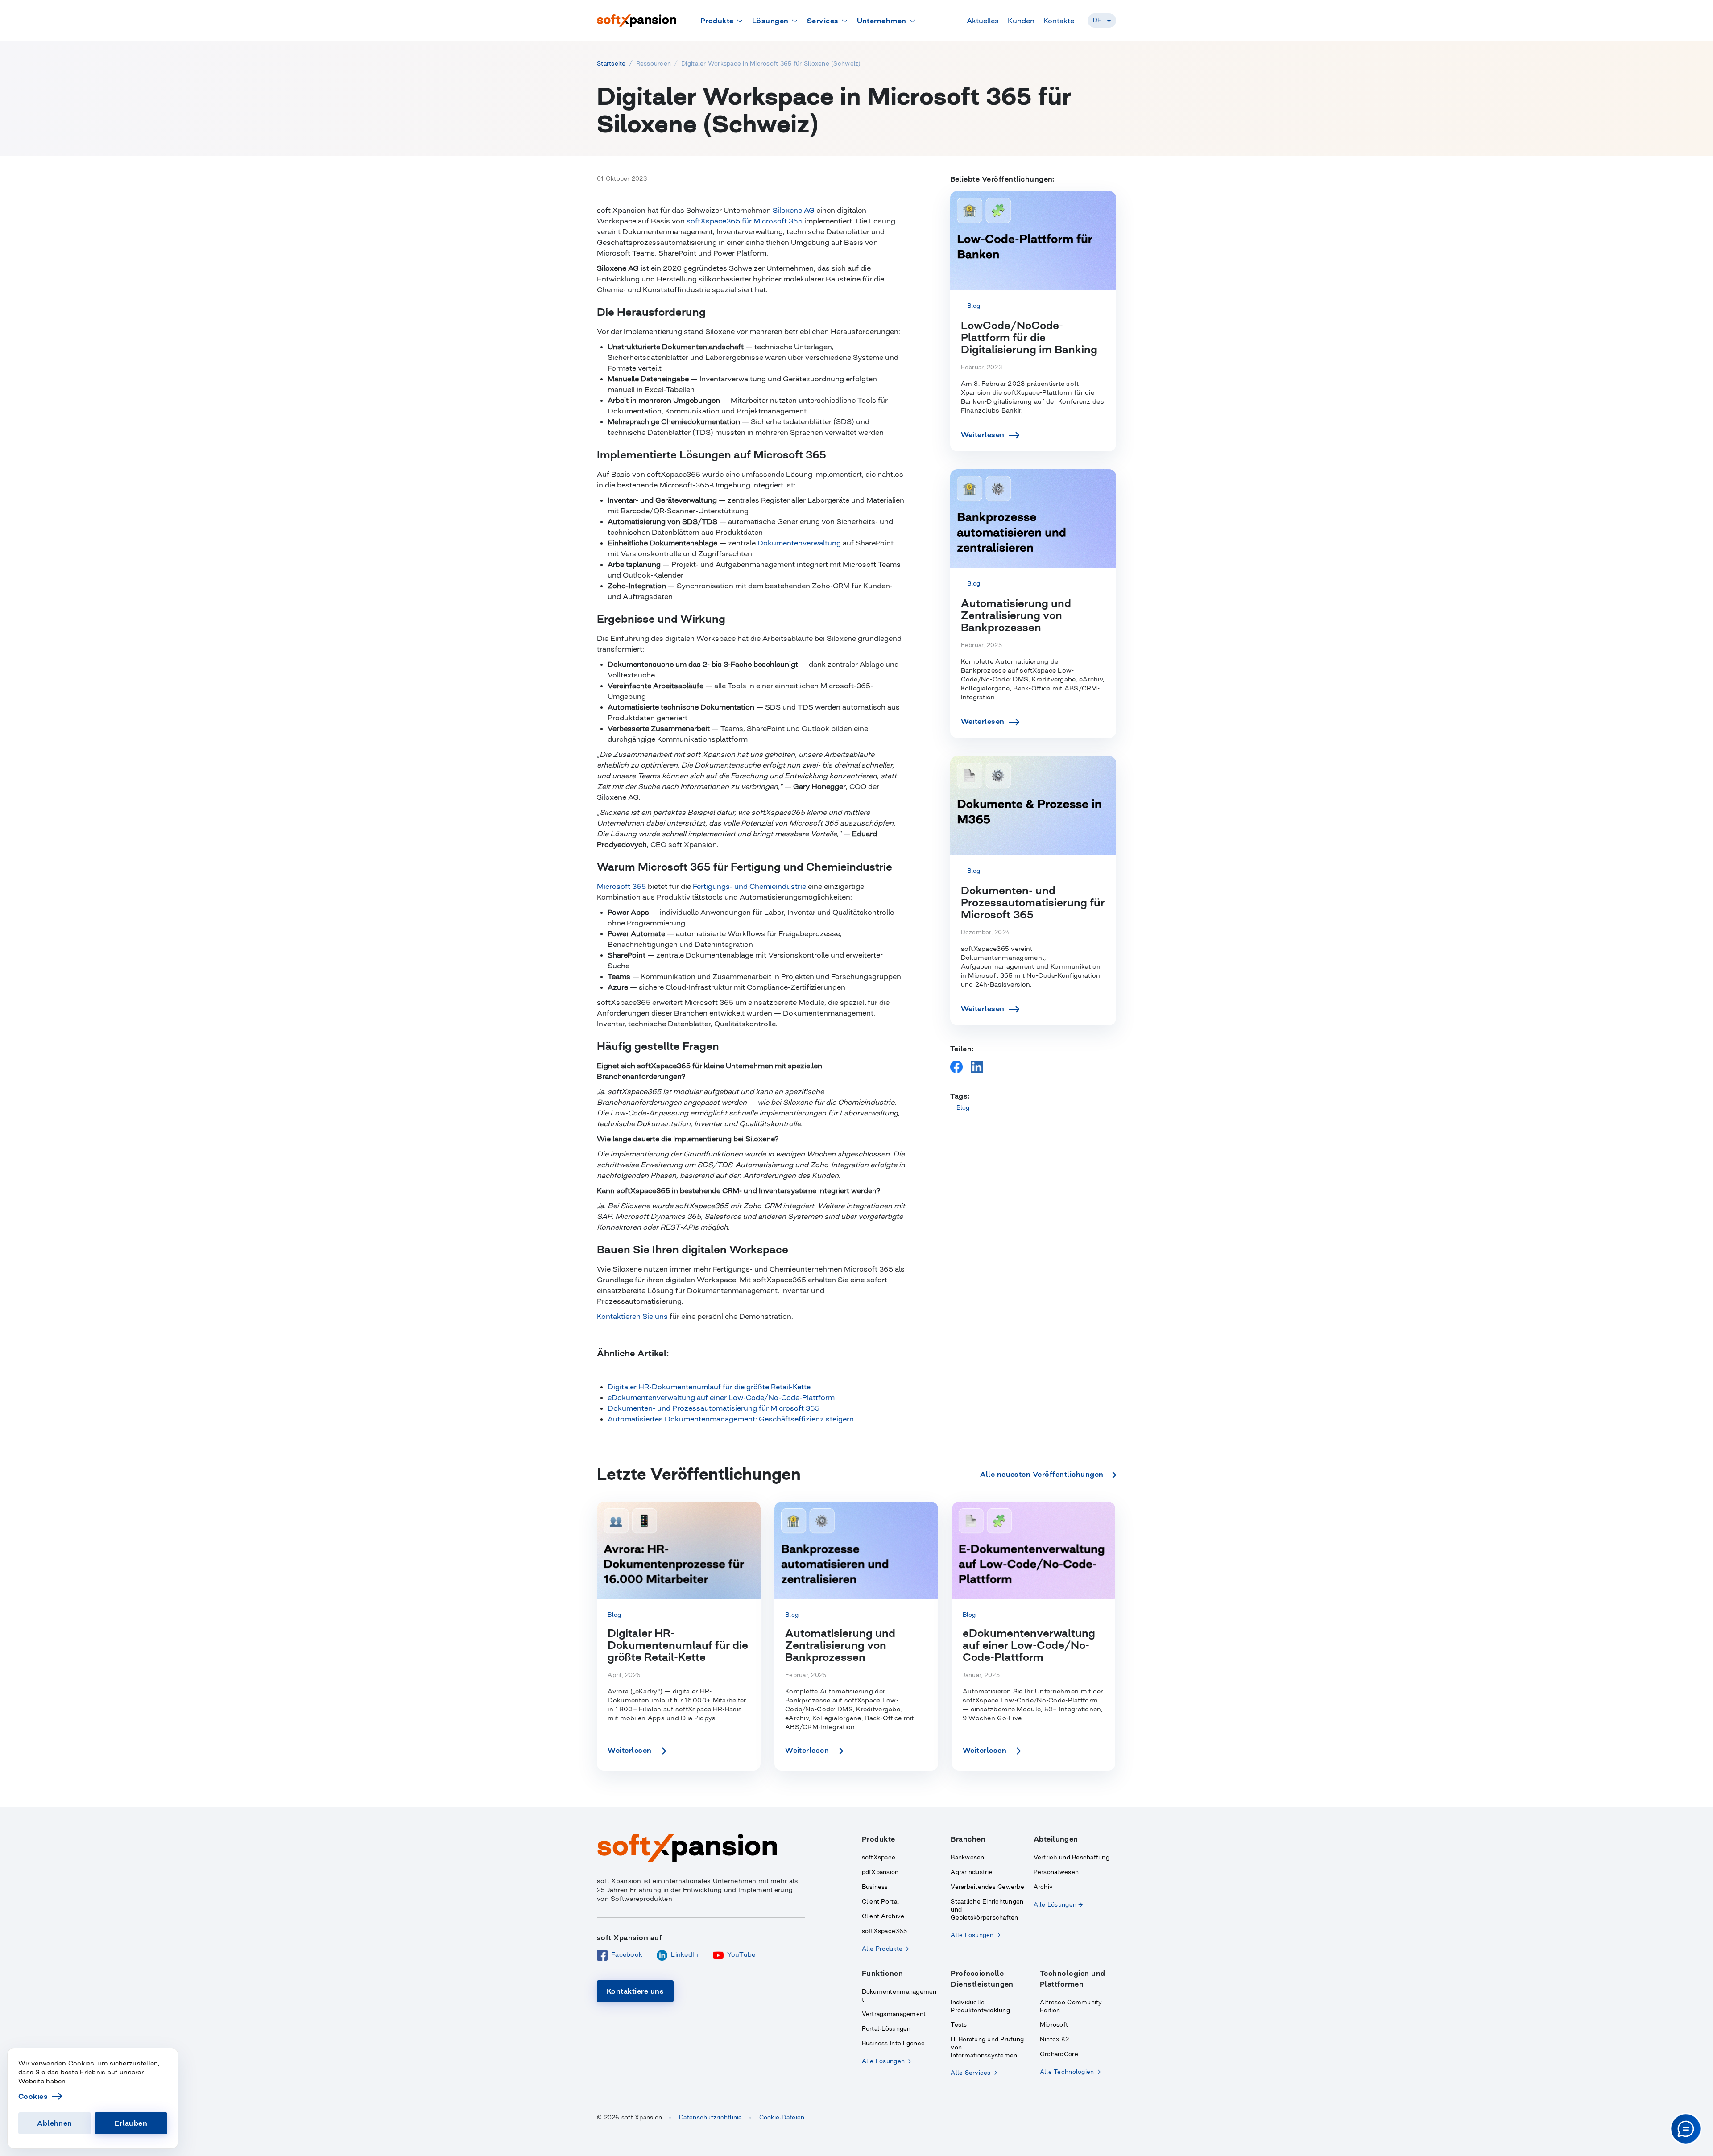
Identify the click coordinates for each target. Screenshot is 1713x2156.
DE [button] (1097, 20)
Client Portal (880, 1902)
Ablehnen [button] (55, 2123)
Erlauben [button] (131, 2123)
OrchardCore (1059, 2054)
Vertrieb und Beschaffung (1072, 1857)
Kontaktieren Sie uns (632, 1316)
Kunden (1021, 21)
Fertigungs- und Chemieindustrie (749, 886)
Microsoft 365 (621, 886)
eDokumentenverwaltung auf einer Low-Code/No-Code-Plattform (721, 1397)
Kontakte (1059, 21)
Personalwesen (1056, 1872)
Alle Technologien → (1070, 2072)
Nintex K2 (1054, 2039)
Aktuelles (983, 21)
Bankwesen (967, 1857)
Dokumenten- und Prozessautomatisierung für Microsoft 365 (714, 1408)
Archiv (1043, 1887)
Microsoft (1054, 2025)
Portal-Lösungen (886, 2029)
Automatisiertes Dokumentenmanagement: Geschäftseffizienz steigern (731, 1419)
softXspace (879, 1857)
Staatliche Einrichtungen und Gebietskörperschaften (987, 1910)
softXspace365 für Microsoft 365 (745, 221)
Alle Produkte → (885, 1949)
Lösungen (770, 21)
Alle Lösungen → (975, 1935)
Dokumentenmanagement (899, 1996)
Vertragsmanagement (894, 2014)
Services (823, 21)
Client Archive (883, 1916)
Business (875, 1887)
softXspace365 (884, 1931)
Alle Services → (974, 2073)
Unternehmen (882, 21)
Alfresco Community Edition (1071, 2006)
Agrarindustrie (972, 1872)
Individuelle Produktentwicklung (980, 2006)
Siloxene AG (794, 210)
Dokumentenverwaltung (799, 543)
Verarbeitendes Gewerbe (987, 1887)
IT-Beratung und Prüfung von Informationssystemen (987, 2047)
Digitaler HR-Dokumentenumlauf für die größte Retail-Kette (709, 1387)
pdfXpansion (880, 1872)
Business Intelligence (893, 2043)
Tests (959, 2025)
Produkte (717, 21)
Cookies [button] (33, 2096)
